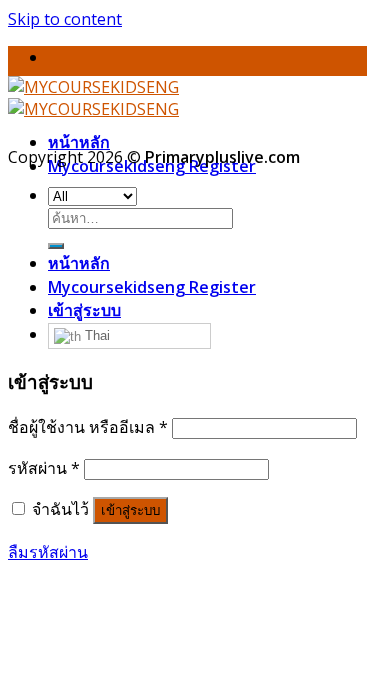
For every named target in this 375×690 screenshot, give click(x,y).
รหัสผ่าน (44, 468)
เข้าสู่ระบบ (130, 510)
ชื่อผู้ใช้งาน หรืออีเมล (88, 427)
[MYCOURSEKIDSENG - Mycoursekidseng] (93, 98)
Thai (95, 335)
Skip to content (65, 19)
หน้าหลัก (79, 142)
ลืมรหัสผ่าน (48, 552)
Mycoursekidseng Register (152, 287)
